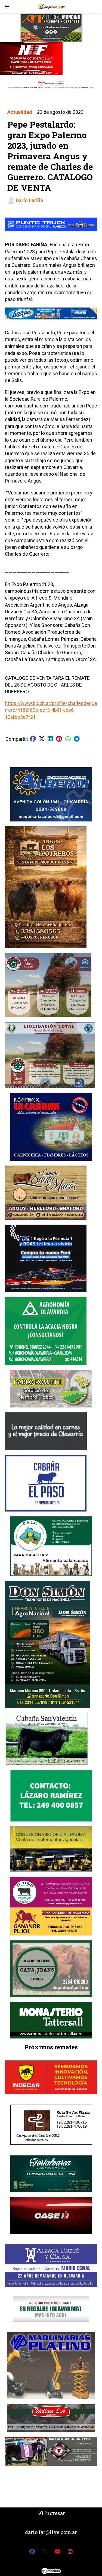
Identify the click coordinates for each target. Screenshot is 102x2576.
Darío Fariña (29, 200)
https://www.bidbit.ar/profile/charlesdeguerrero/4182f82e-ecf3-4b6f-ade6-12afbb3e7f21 (51, 710)
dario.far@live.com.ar (51, 2532)
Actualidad (20, 112)
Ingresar (54, 2513)
